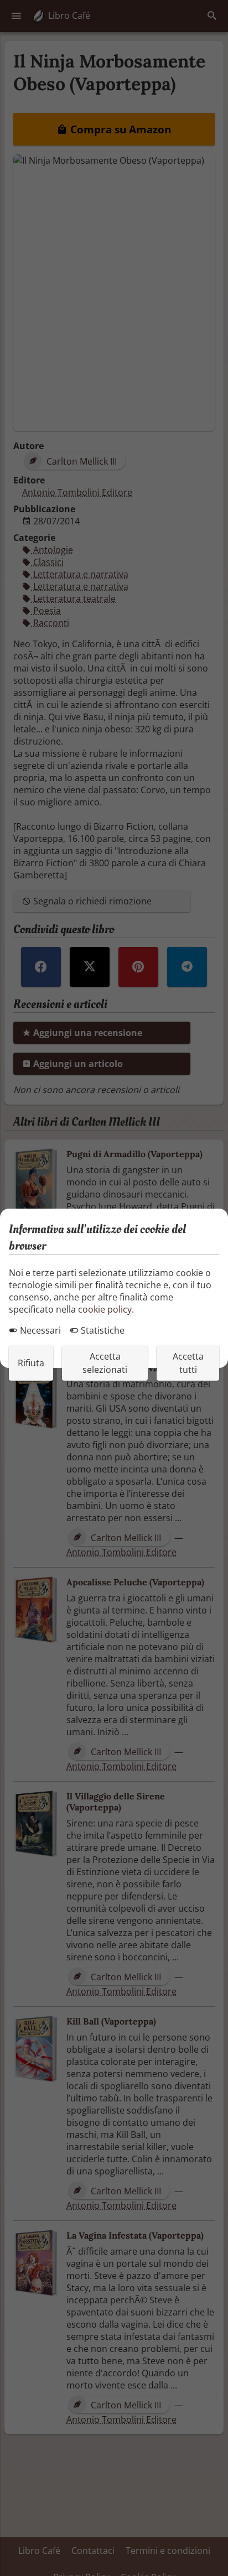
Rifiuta (31, 1363)
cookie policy (105, 1309)
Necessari (39, 1330)
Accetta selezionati (105, 1363)
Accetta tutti (188, 1363)
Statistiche (102, 1330)
